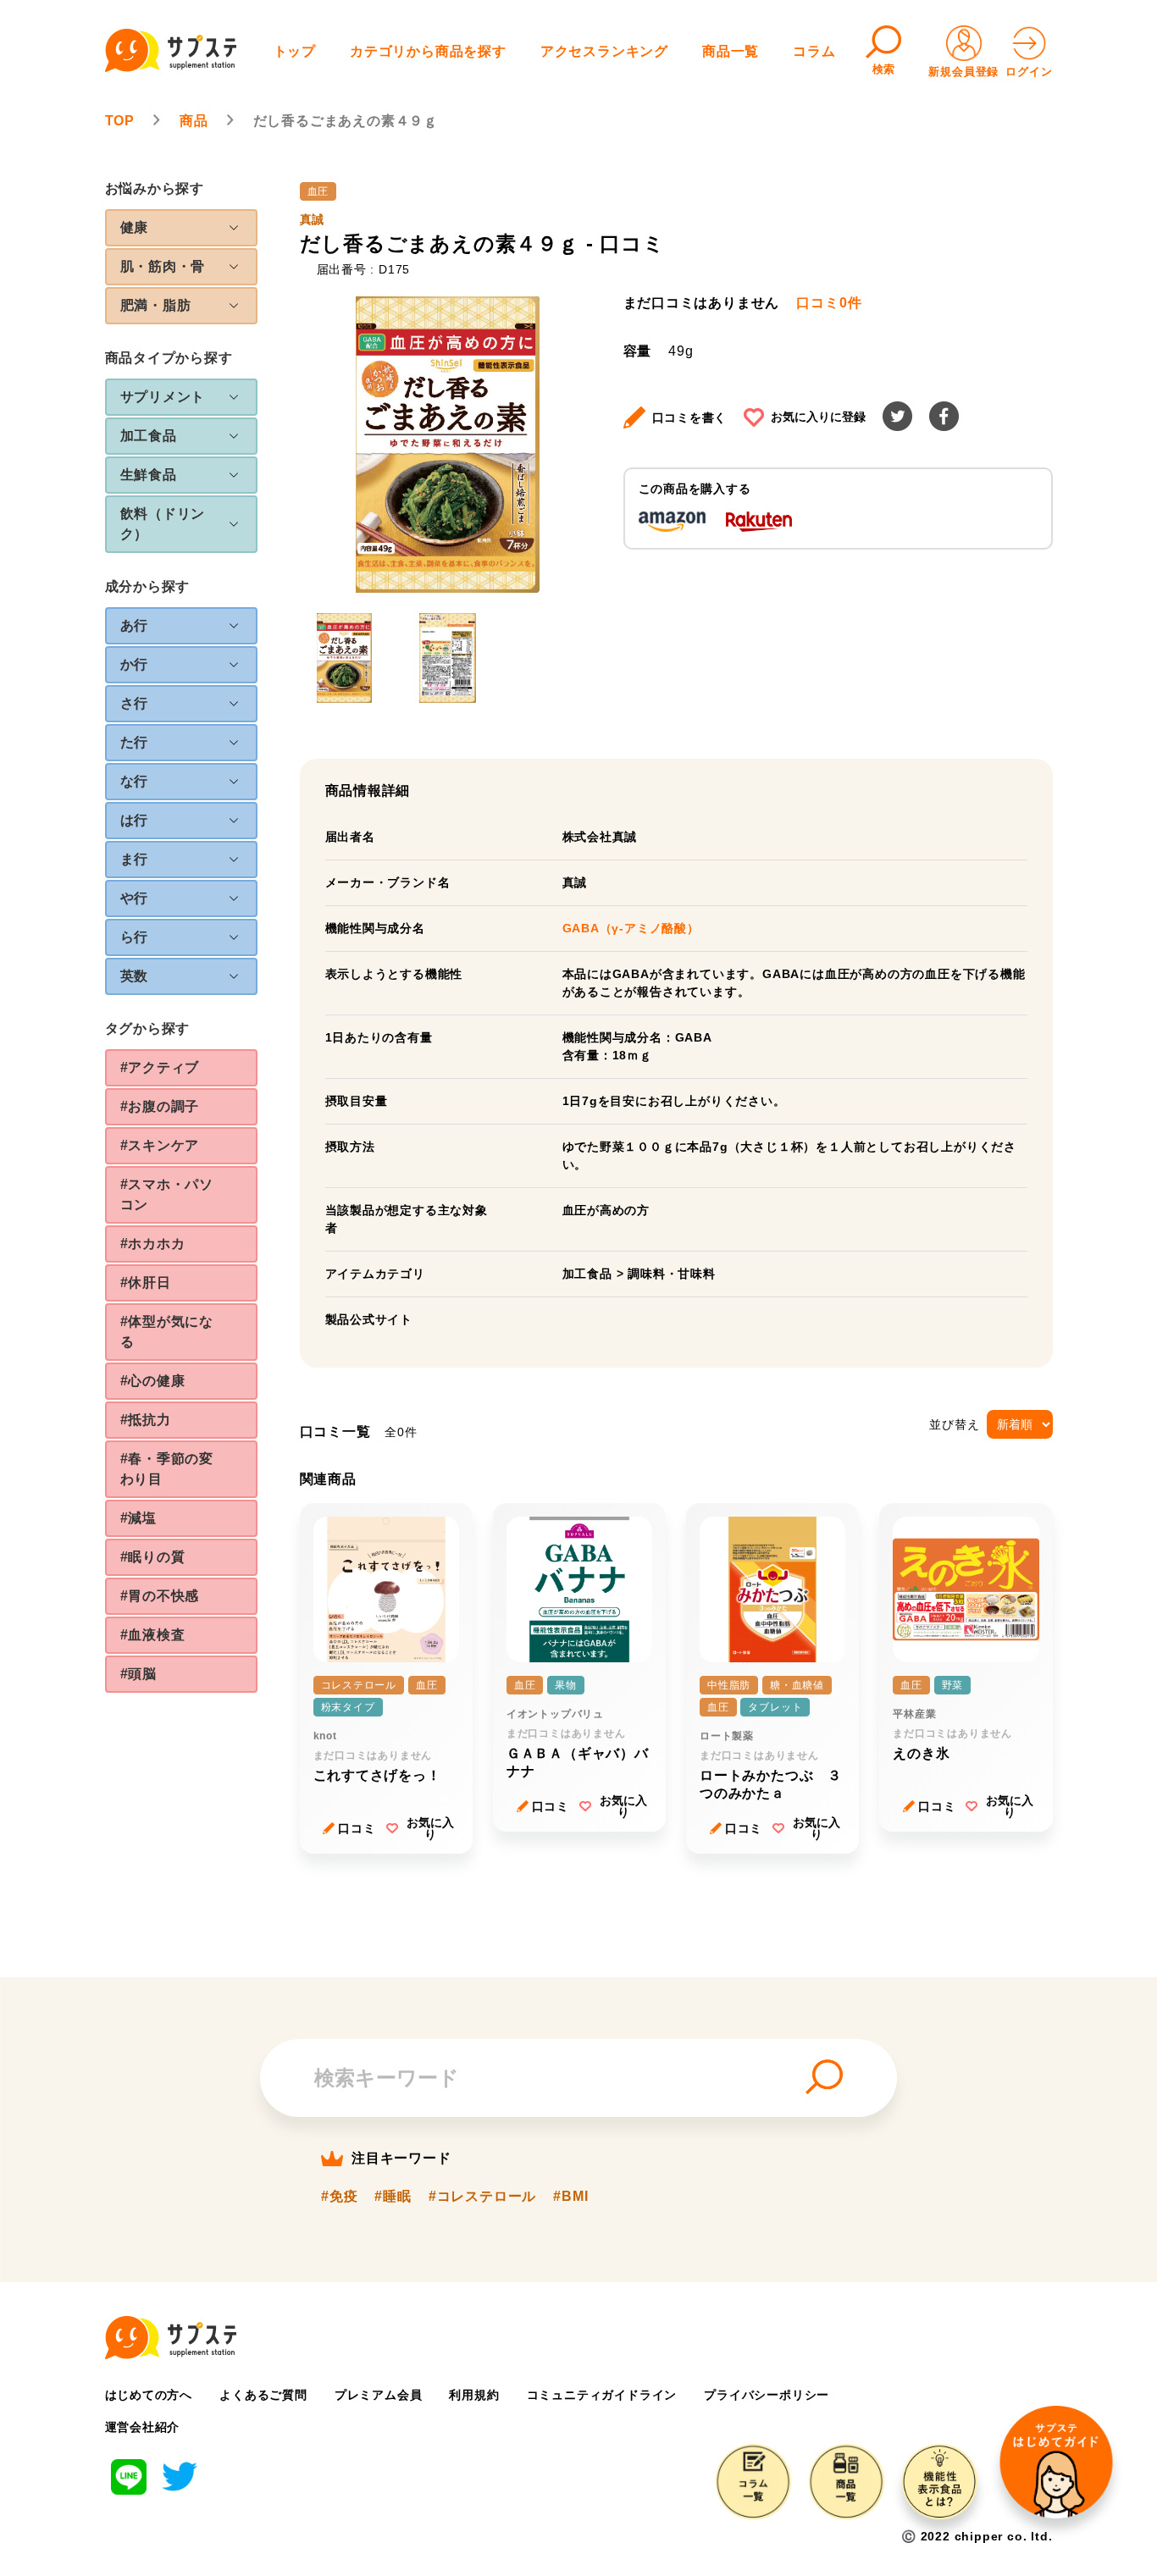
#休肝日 (146, 1282)
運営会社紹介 (143, 2427)
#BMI (570, 2197)
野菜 (953, 1685)
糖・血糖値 (797, 1685)
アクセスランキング (604, 51)
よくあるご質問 (263, 2395)
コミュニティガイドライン (602, 2395)
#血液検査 (153, 1635)
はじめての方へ (149, 2395)
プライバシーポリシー (767, 2395)
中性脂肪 (729, 1685)
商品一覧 (731, 51)
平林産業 (914, 1714)
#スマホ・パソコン (167, 1194)
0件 (829, 303)
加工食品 (587, 1274)
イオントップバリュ (555, 1714)
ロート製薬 (727, 1736)
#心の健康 (153, 1381)
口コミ (357, 1828)
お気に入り (430, 1828)
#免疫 (339, 2197)
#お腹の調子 (160, 1106)
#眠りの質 (153, 1557)
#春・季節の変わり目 (167, 1469)
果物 (566, 1685)
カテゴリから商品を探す (428, 51)
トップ (295, 51)
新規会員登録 (963, 72)
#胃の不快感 (160, 1596)
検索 (884, 69)
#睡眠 (393, 2197)
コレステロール (359, 1685)
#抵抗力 (146, 1420)
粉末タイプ (348, 1707)
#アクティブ (160, 1067)
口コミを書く (690, 417)
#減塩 (138, 1518)
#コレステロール (482, 2197)
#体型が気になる (167, 1332)
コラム (814, 51)
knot (325, 1736)
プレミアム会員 (379, 2395)
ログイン (1029, 72)
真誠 (313, 219)
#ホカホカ (153, 1244)
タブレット (775, 1707)
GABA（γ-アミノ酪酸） (631, 928)
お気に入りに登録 (818, 417)
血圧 (318, 191)
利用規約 (474, 2395)
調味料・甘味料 (672, 1274)
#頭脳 (138, 1674)
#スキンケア (160, 1145)
